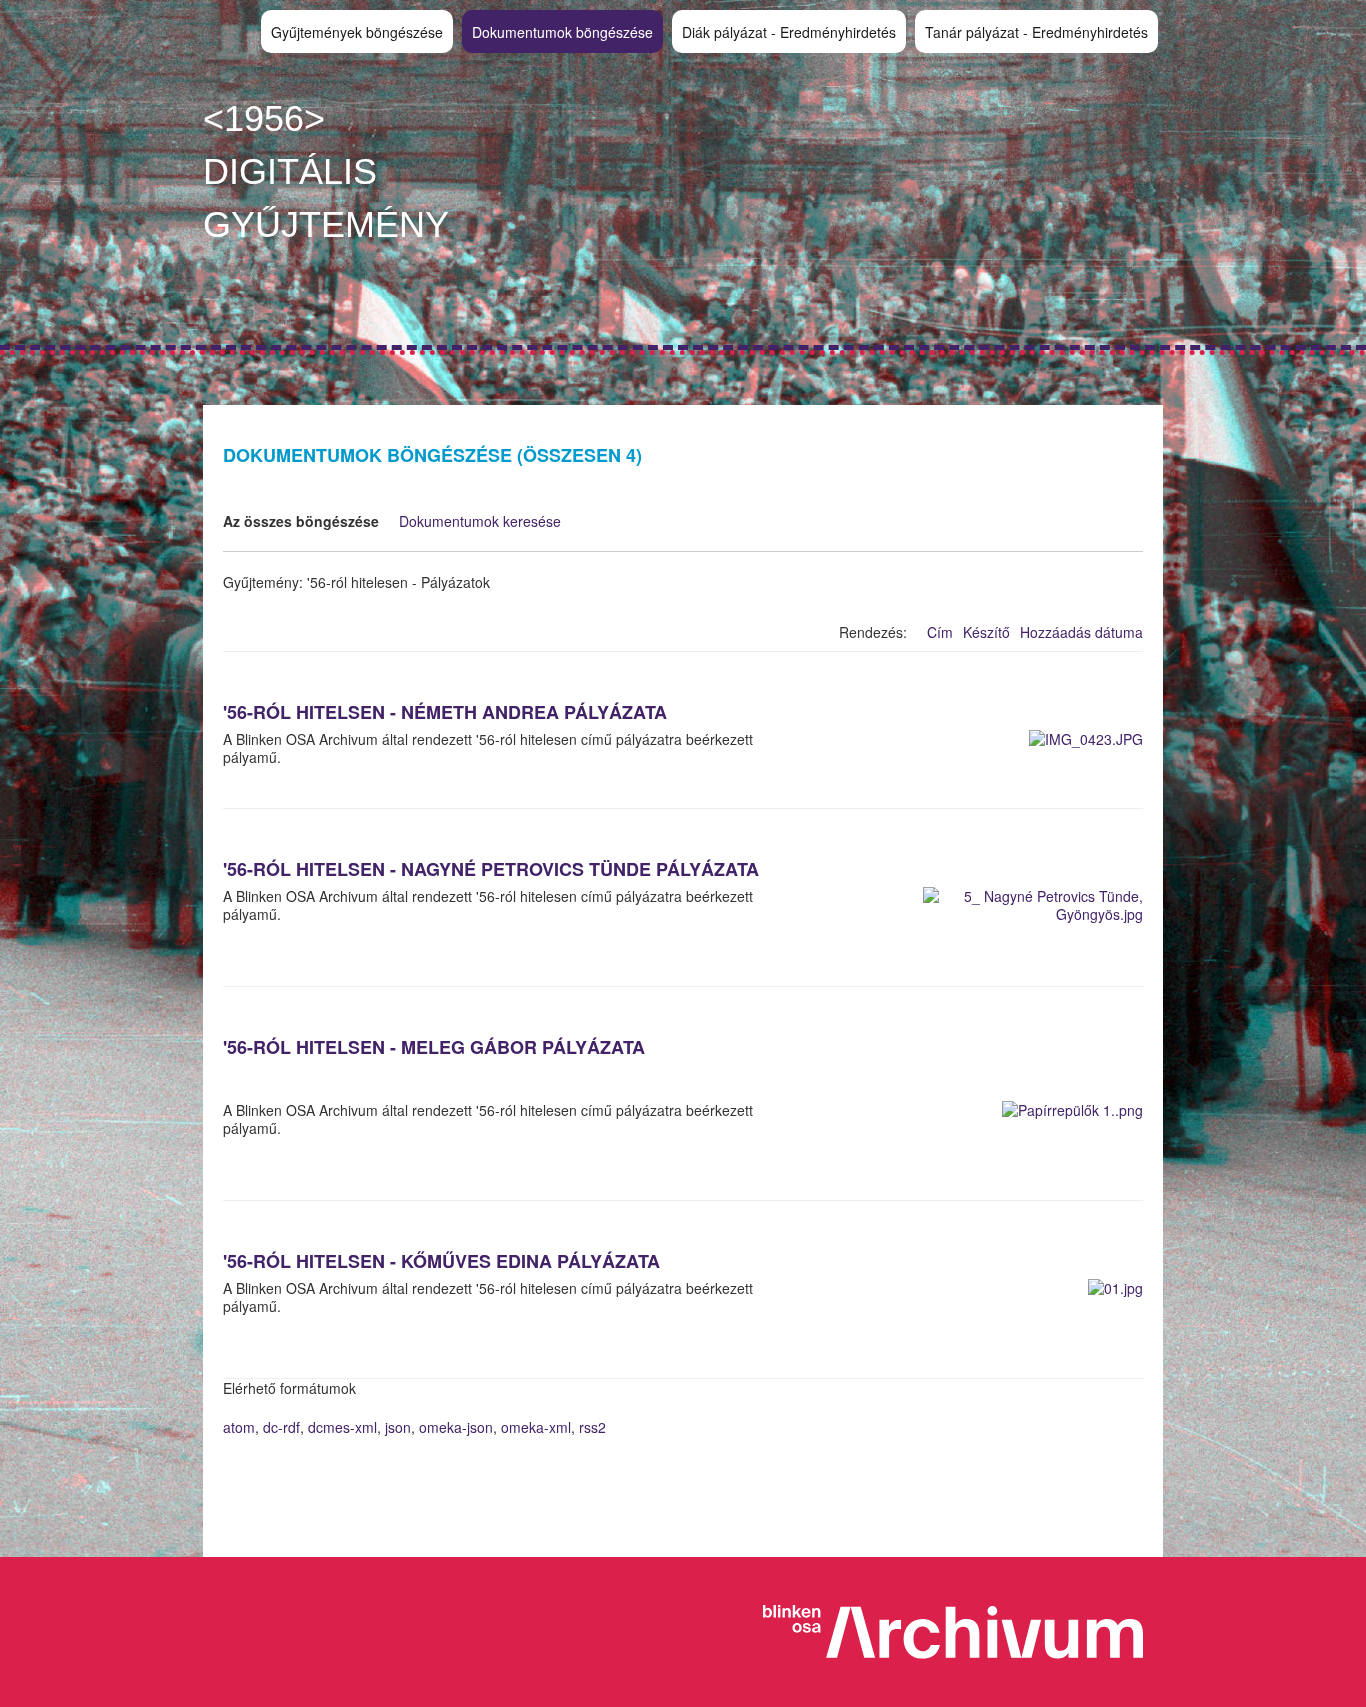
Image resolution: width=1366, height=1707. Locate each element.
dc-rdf (281, 1427)
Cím (940, 632)
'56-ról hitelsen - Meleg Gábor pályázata (434, 1047)
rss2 (592, 1427)
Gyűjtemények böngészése (357, 32)
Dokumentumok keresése (480, 521)
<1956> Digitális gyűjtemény (326, 171)
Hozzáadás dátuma (1081, 632)
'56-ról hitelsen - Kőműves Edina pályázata (441, 1261)
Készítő (986, 632)
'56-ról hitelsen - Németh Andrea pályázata (445, 712)
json (398, 1427)
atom (239, 1427)
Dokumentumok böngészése (562, 32)
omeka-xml (536, 1427)
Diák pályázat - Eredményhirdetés (789, 32)
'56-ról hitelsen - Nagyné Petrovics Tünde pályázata (491, 869)
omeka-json (456, 1427)
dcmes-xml (342, 1427)
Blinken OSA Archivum (963, 1632)
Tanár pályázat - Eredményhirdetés (1036, 32)
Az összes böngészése (301, 521)
